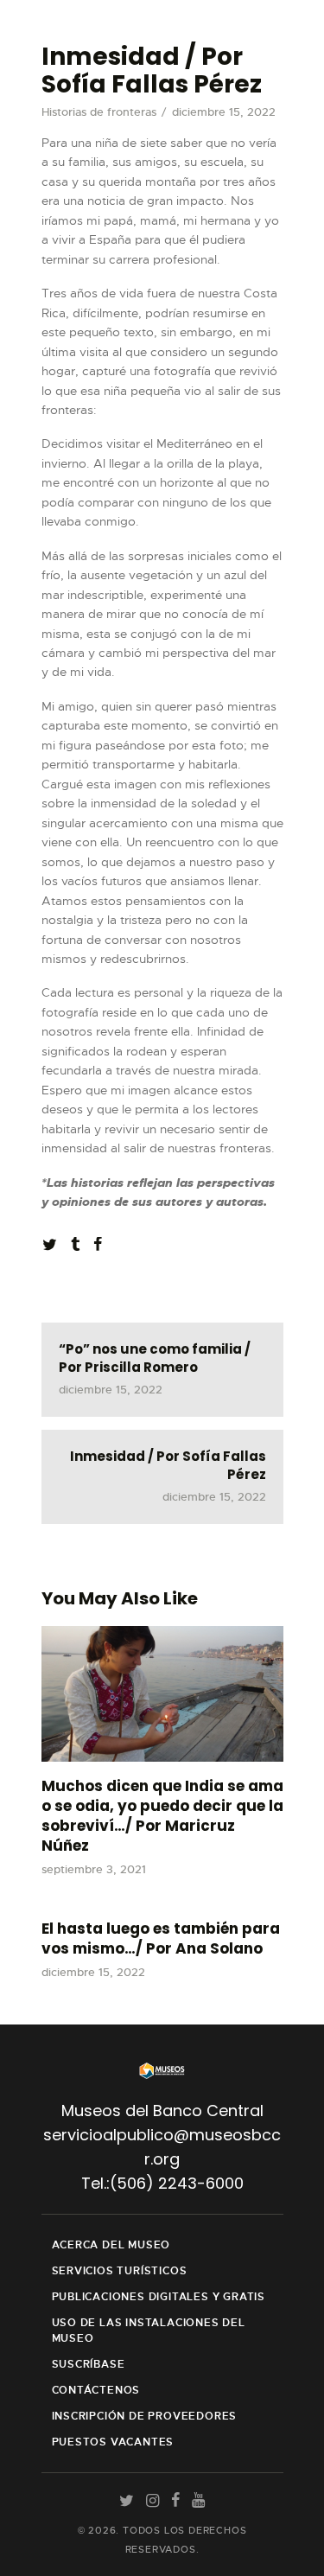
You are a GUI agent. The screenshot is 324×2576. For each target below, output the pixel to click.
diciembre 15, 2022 (93, 1972)
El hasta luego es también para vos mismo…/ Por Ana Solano (161, 1939)
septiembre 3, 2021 (94, 1869)
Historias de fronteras (99, 112)
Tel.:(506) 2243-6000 (162, 2183)
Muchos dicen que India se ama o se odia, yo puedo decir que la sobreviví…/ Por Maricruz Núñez (162, 1816)
